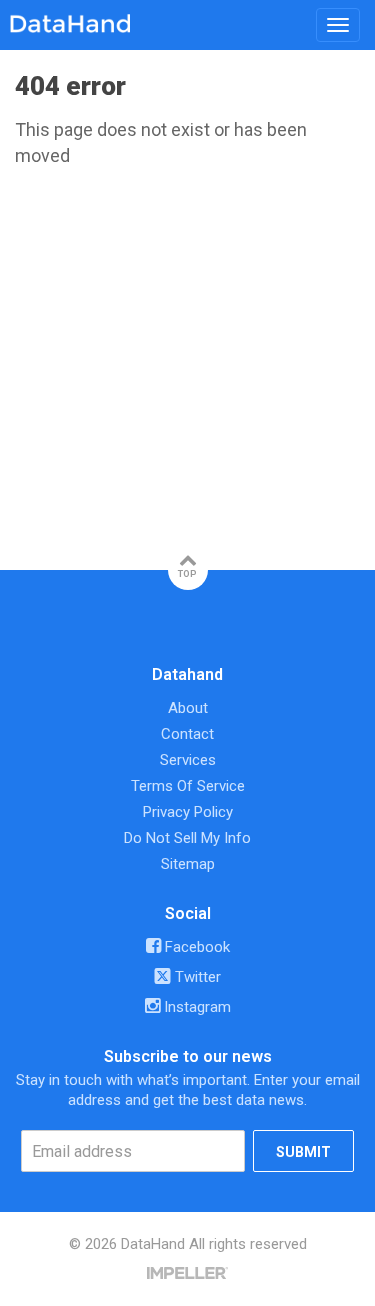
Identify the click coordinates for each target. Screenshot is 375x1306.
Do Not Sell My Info (187, 838)
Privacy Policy (188, 812)
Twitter (196, 977)
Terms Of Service (188, 786)
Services (188, 760)
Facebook (195, 947)
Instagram (195, 1007)
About (188, 708)
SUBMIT (303, 1152)
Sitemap (188, 864)
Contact (187, 734)
